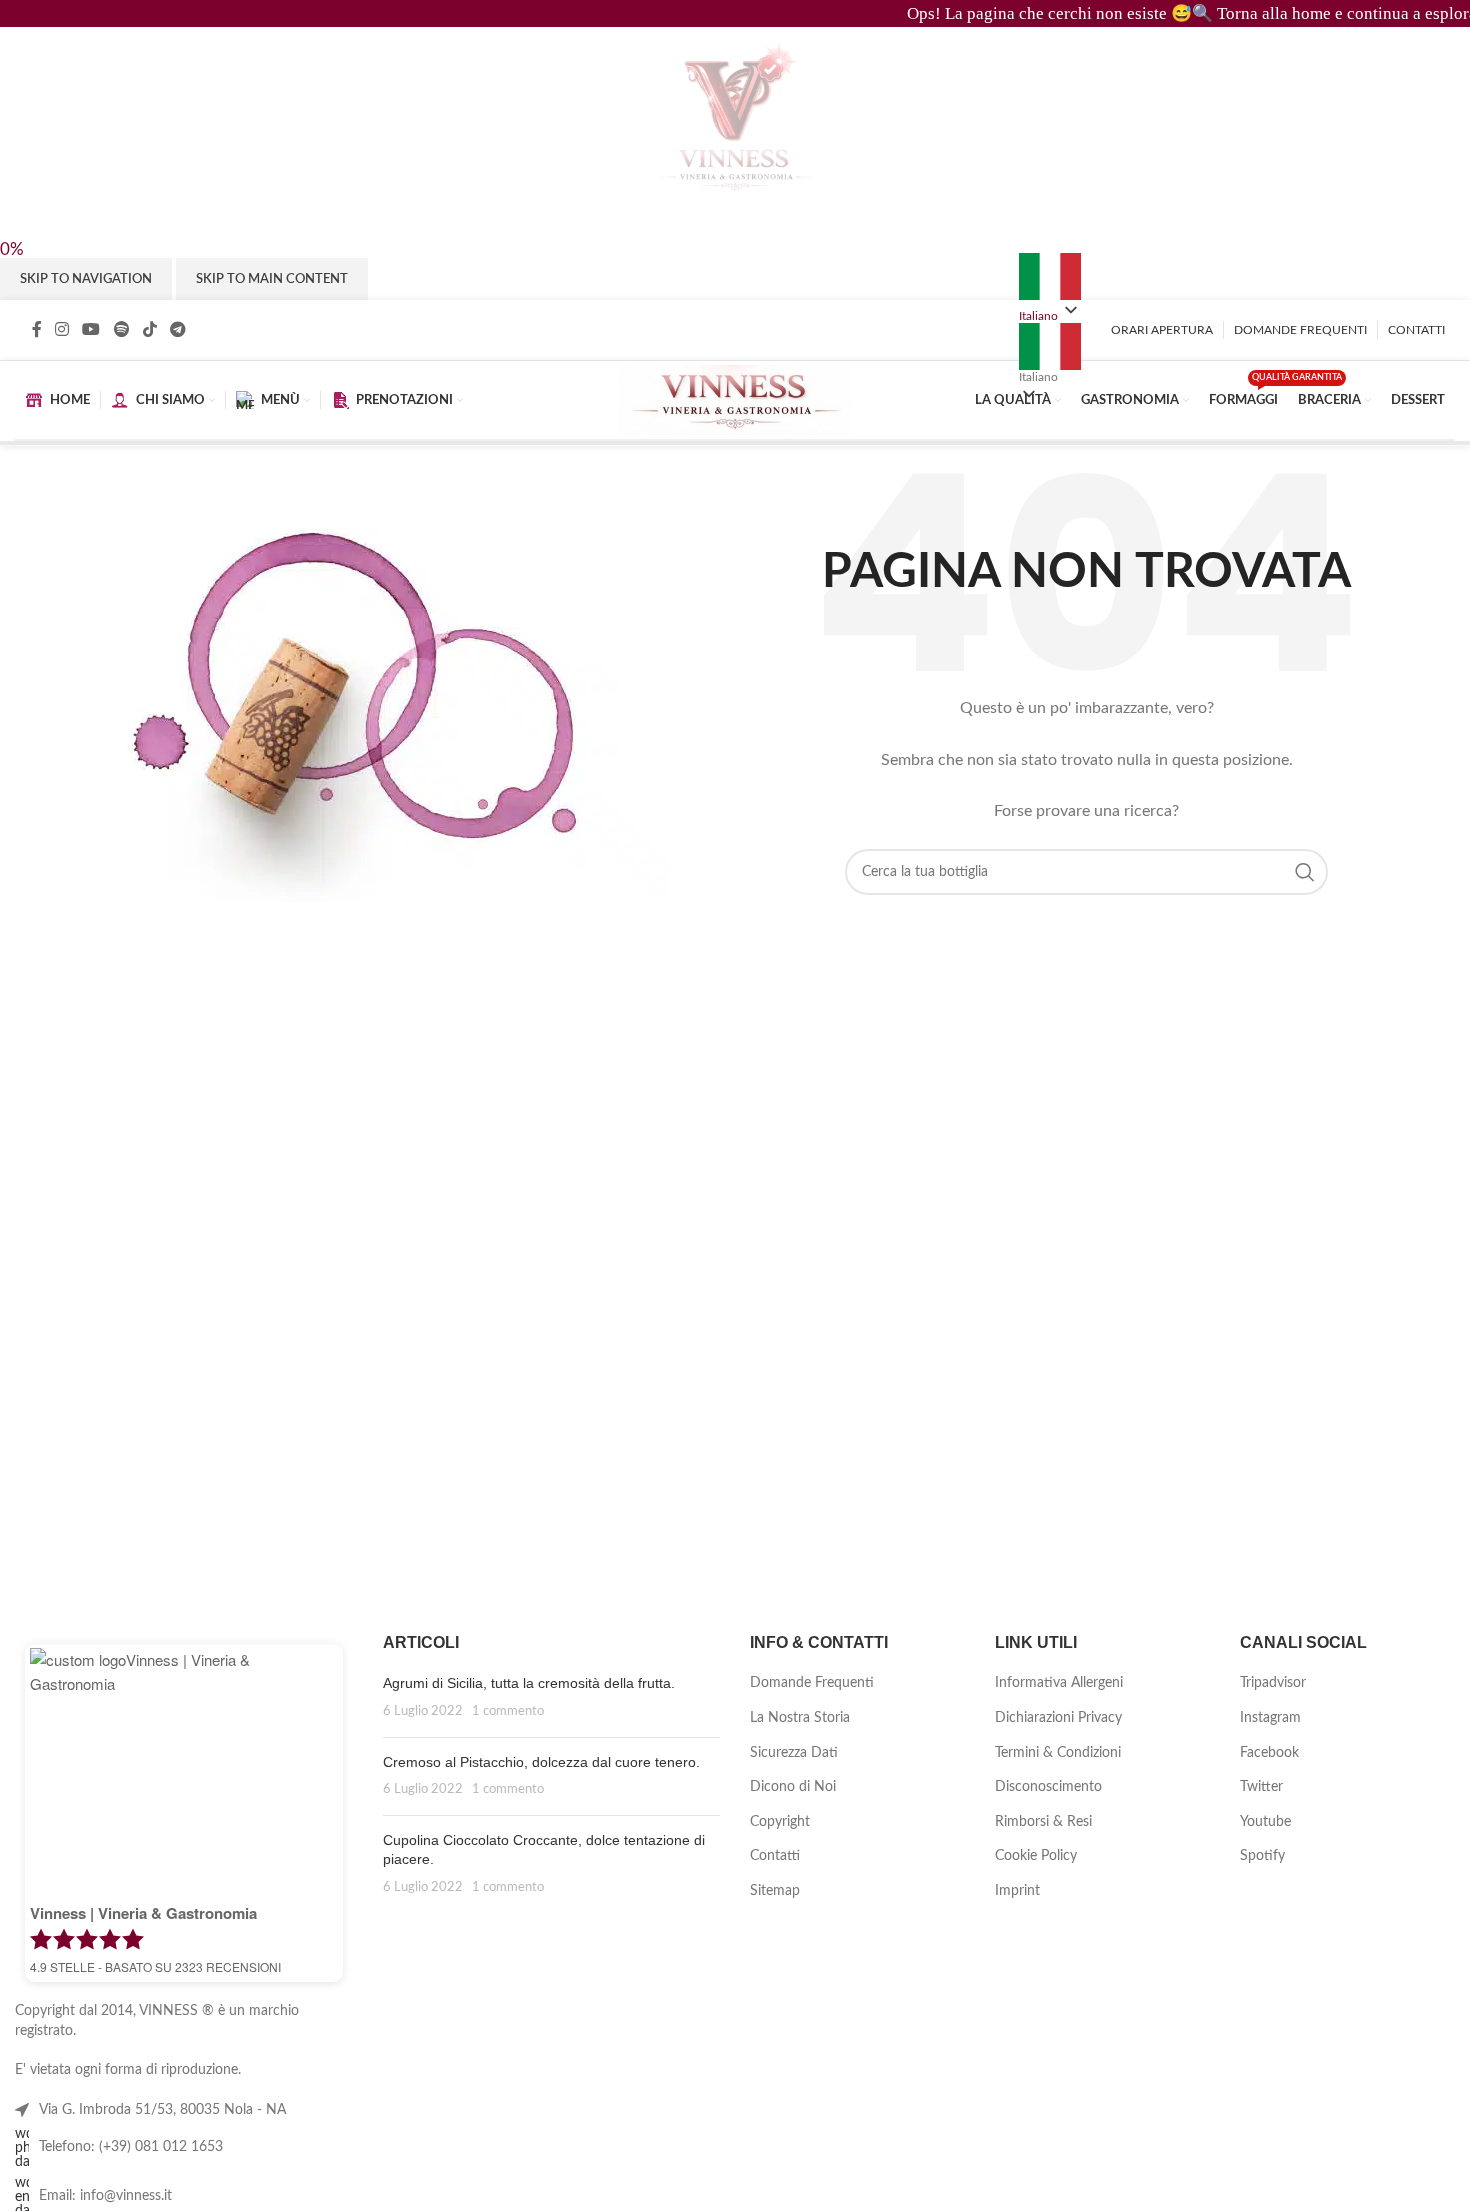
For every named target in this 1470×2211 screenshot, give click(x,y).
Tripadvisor (1273, 1683)
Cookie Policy (1036, 1856)
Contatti (775, 1856)
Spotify (1262, 1856)
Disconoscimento (1048, 1787)
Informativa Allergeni (1059, 1683)
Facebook (1269, 1753)
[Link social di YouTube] (91, 330)
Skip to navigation (86, 279)
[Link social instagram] (61, 330)
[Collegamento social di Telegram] (178, 330)
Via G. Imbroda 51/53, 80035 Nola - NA (162, 2110)
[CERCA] (1305, 872)
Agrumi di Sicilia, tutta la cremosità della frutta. (529, 1683)
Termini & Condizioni (1058, 1753)
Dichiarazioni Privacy (1058, 1718)
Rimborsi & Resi (1043, 1822)
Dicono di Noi (793, 1787)
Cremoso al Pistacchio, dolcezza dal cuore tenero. (541, 1762)
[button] (1050, 353)
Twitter (1261, 1787)
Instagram (1270, 1718)
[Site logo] (734, 400)
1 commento (508, 1711)
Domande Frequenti (812, 1683)
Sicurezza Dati (794, 1753)
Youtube (1265, 1822)
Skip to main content (272, 279)
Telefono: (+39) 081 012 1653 (131, 2147)
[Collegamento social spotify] (121, 330)
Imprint (1017, 1891)
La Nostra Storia (800, 1718)
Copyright (780, 1822)
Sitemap (775, 1891)
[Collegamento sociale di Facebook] (36, 330)
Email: (105, 2196)
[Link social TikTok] (149, 330)
